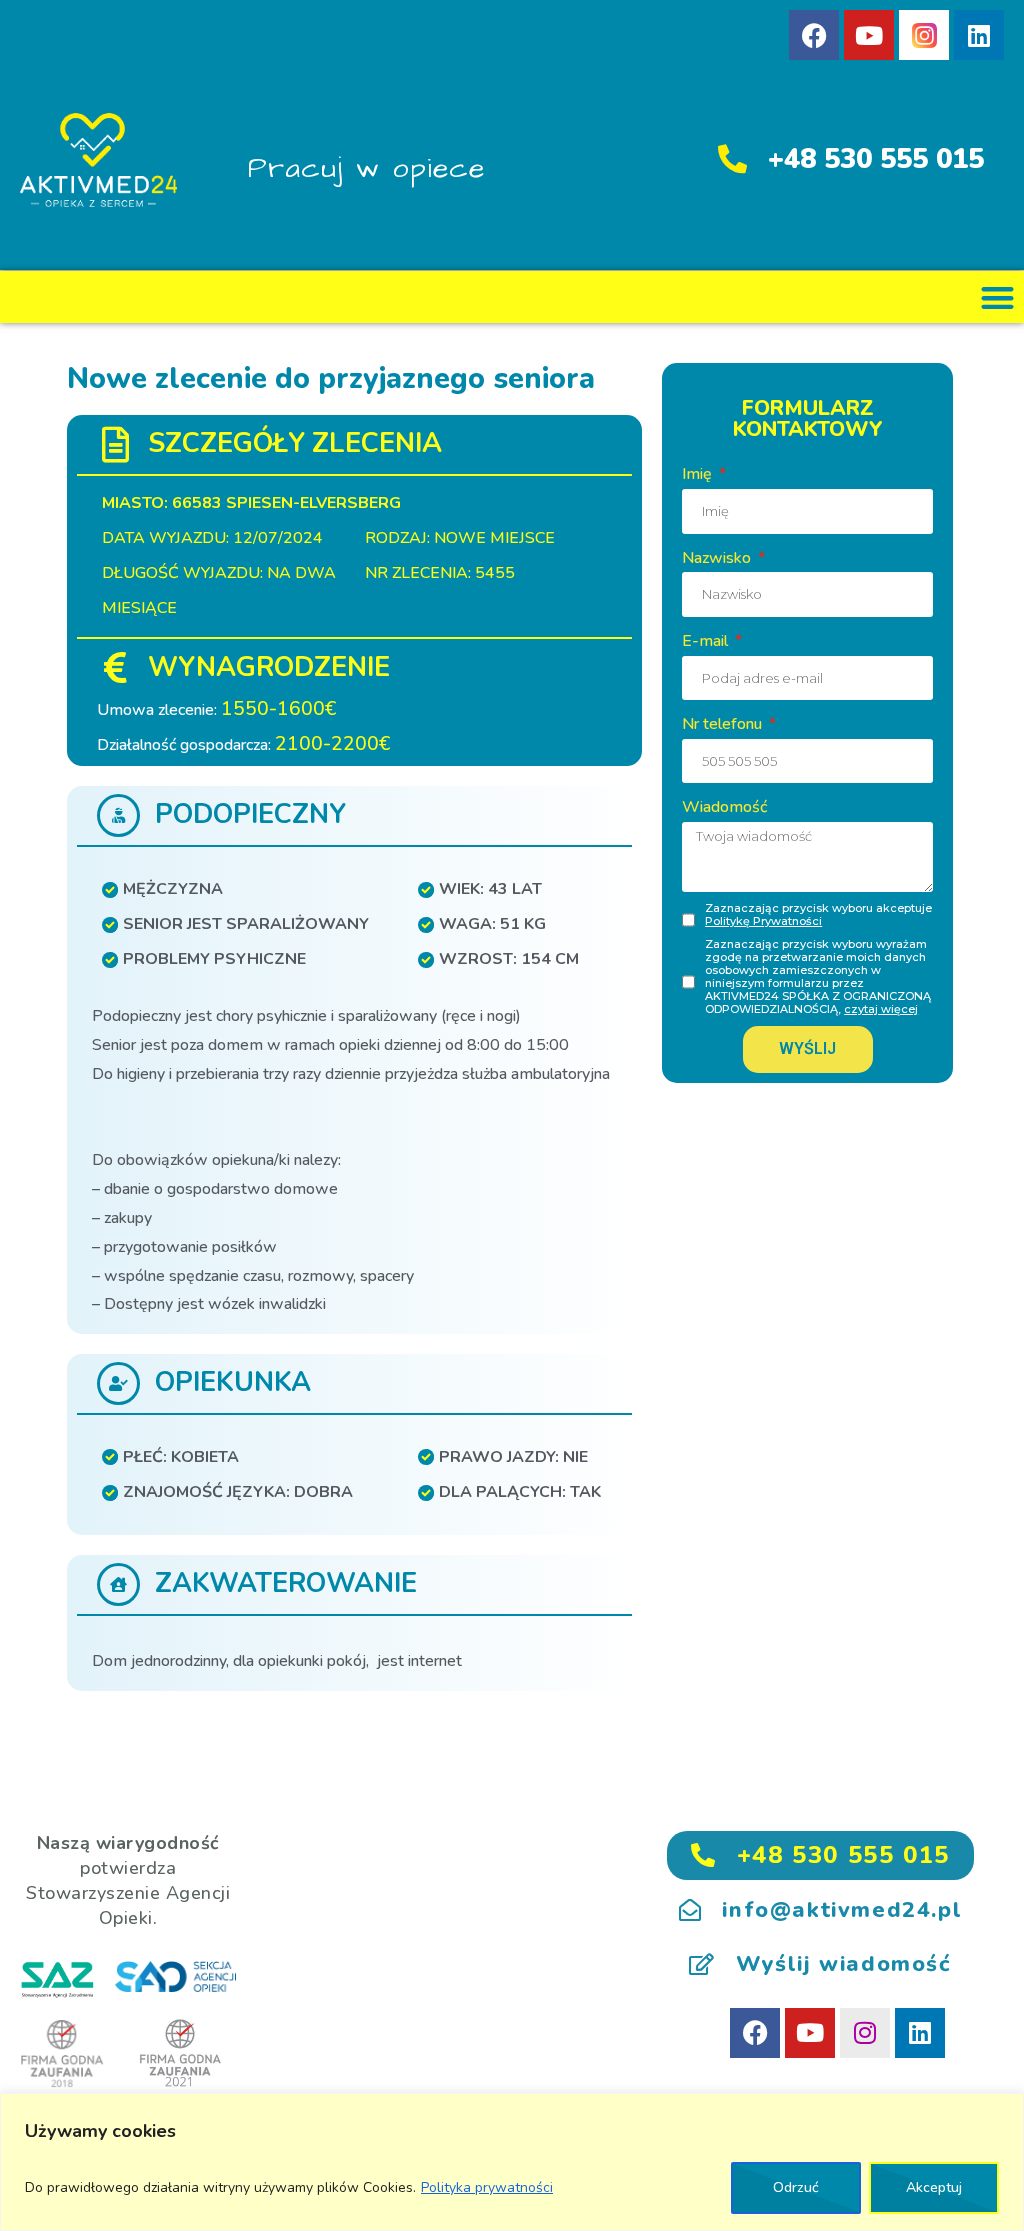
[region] (512, 2162)
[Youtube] (869, 35)
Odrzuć (796, 2187)
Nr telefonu (724, 724)
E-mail (707, 641)
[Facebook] (814, 35)
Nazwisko (718, 558)
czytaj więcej (881, 1009)
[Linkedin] (979, 35)
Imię (699, 474)
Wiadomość (724, 807)
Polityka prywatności (487, 2187)
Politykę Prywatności (763, 921)
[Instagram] (865, 2033)
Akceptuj (934, 2187)
